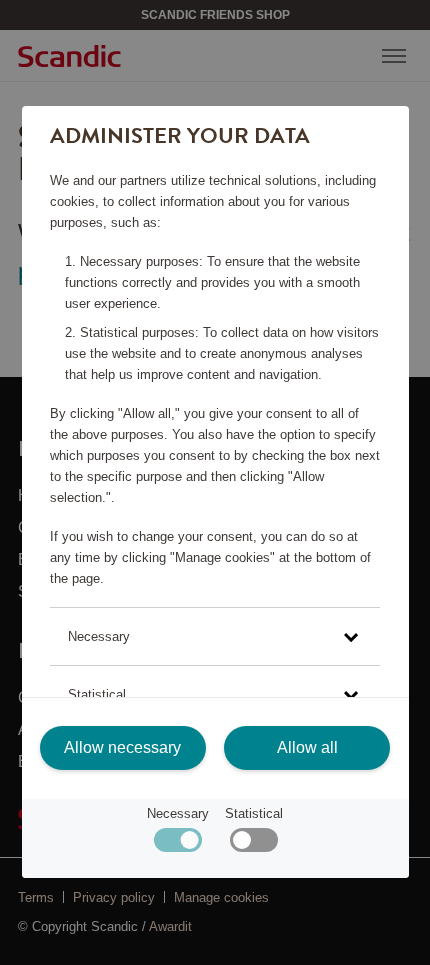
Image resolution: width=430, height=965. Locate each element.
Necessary (178, 813)
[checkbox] (253, 844)
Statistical (254, 813)
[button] (215, 636)
